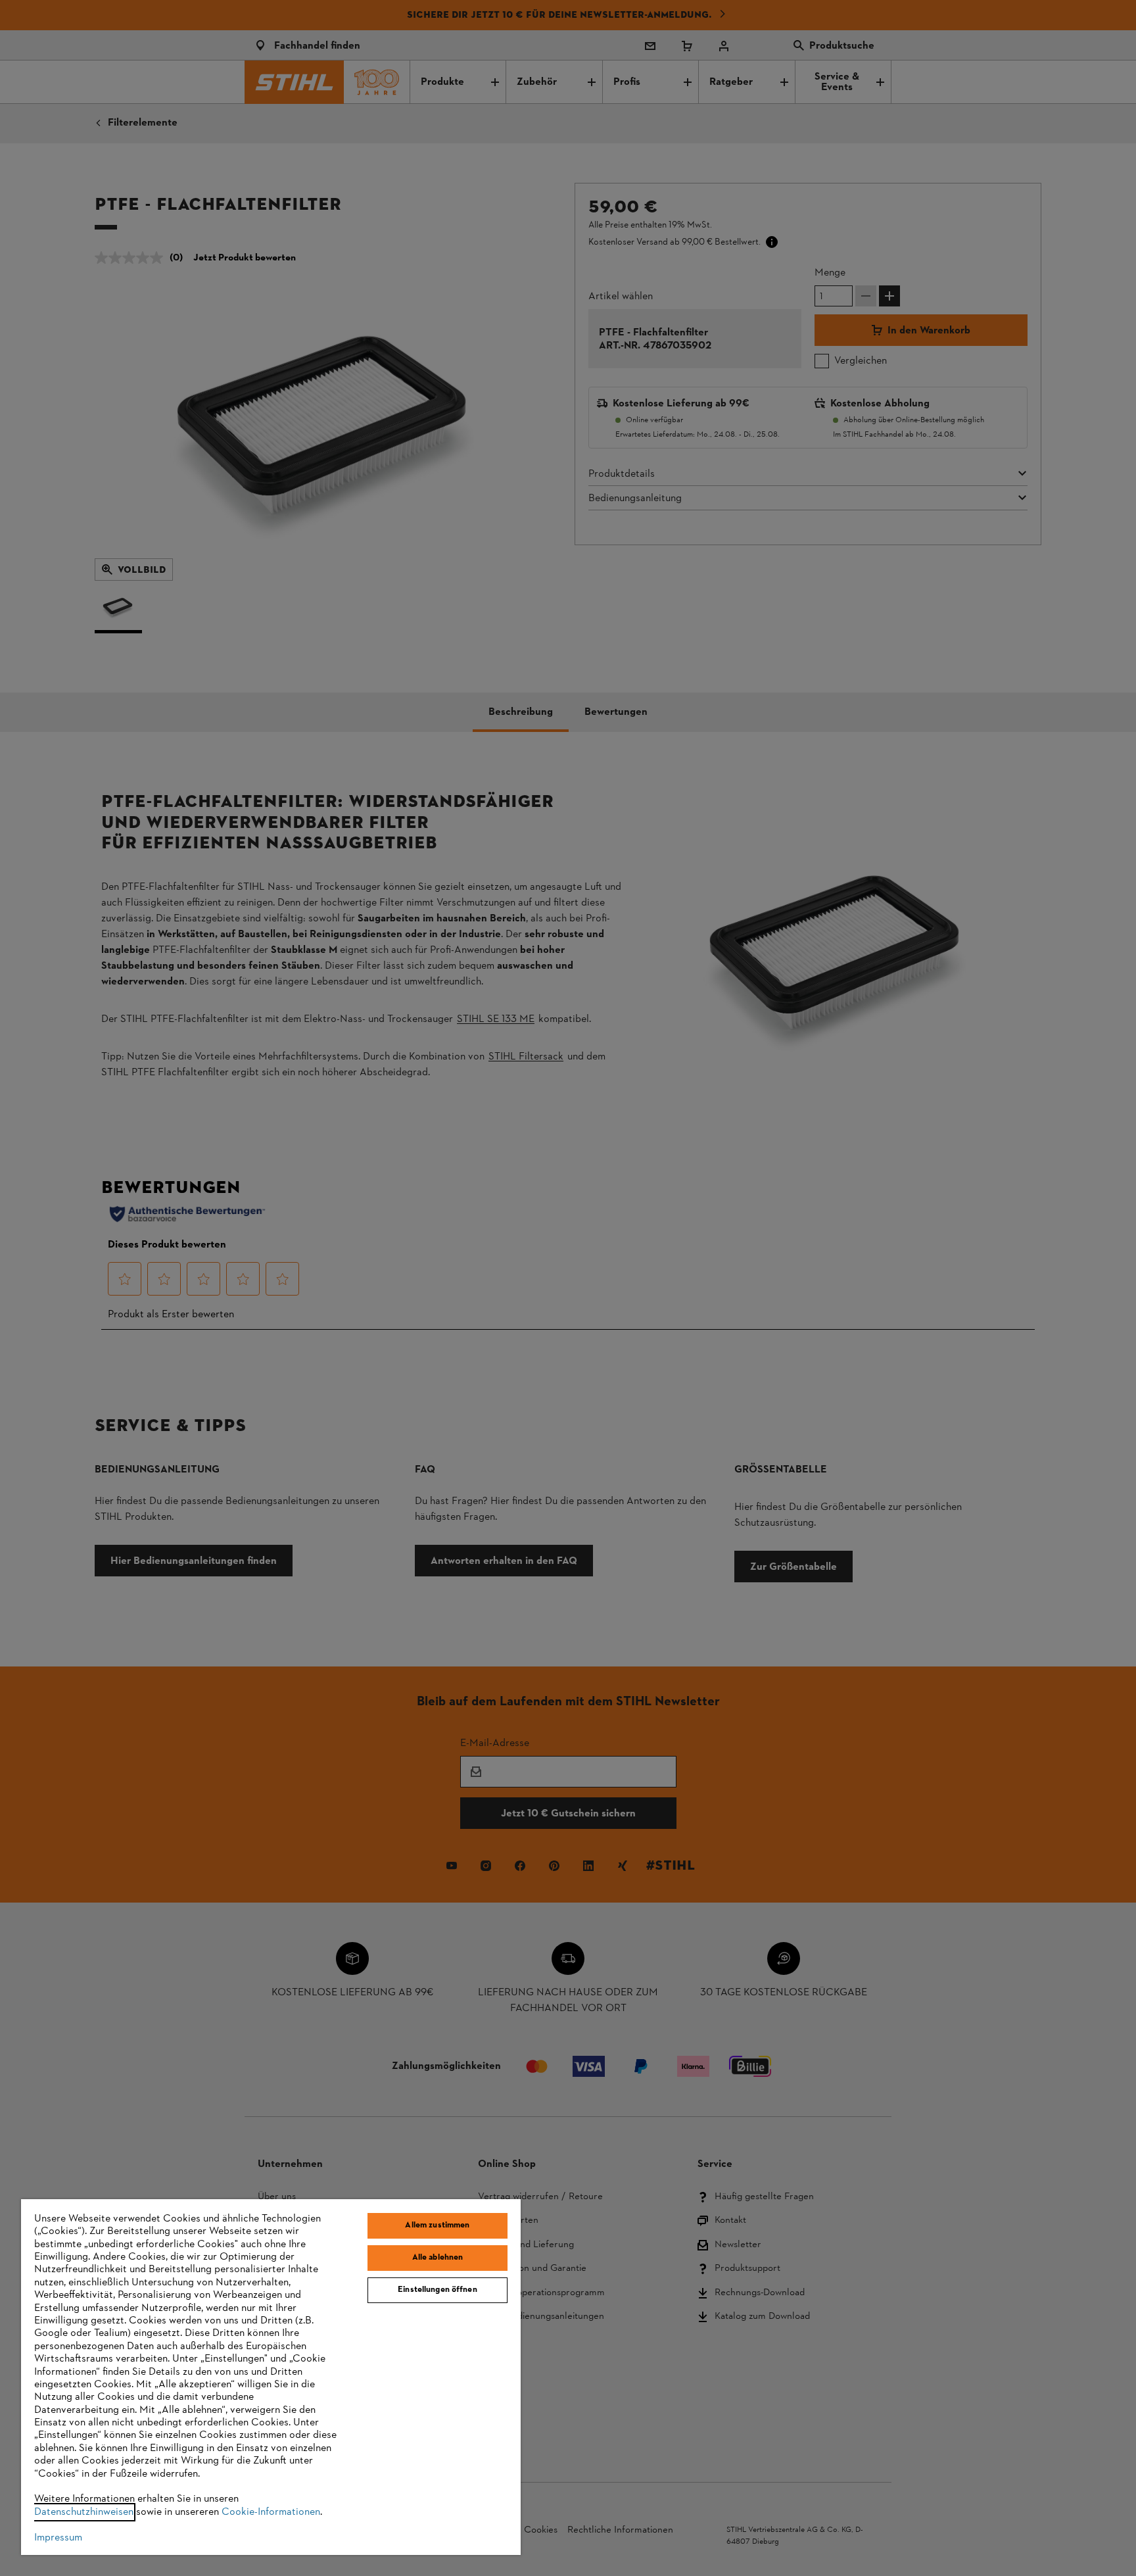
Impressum (58, 2538)
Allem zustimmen (437, 2225)
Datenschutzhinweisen (84, 2512)
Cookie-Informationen (271, 2512)
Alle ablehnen (438, 2258)
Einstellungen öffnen (438, 2290)
